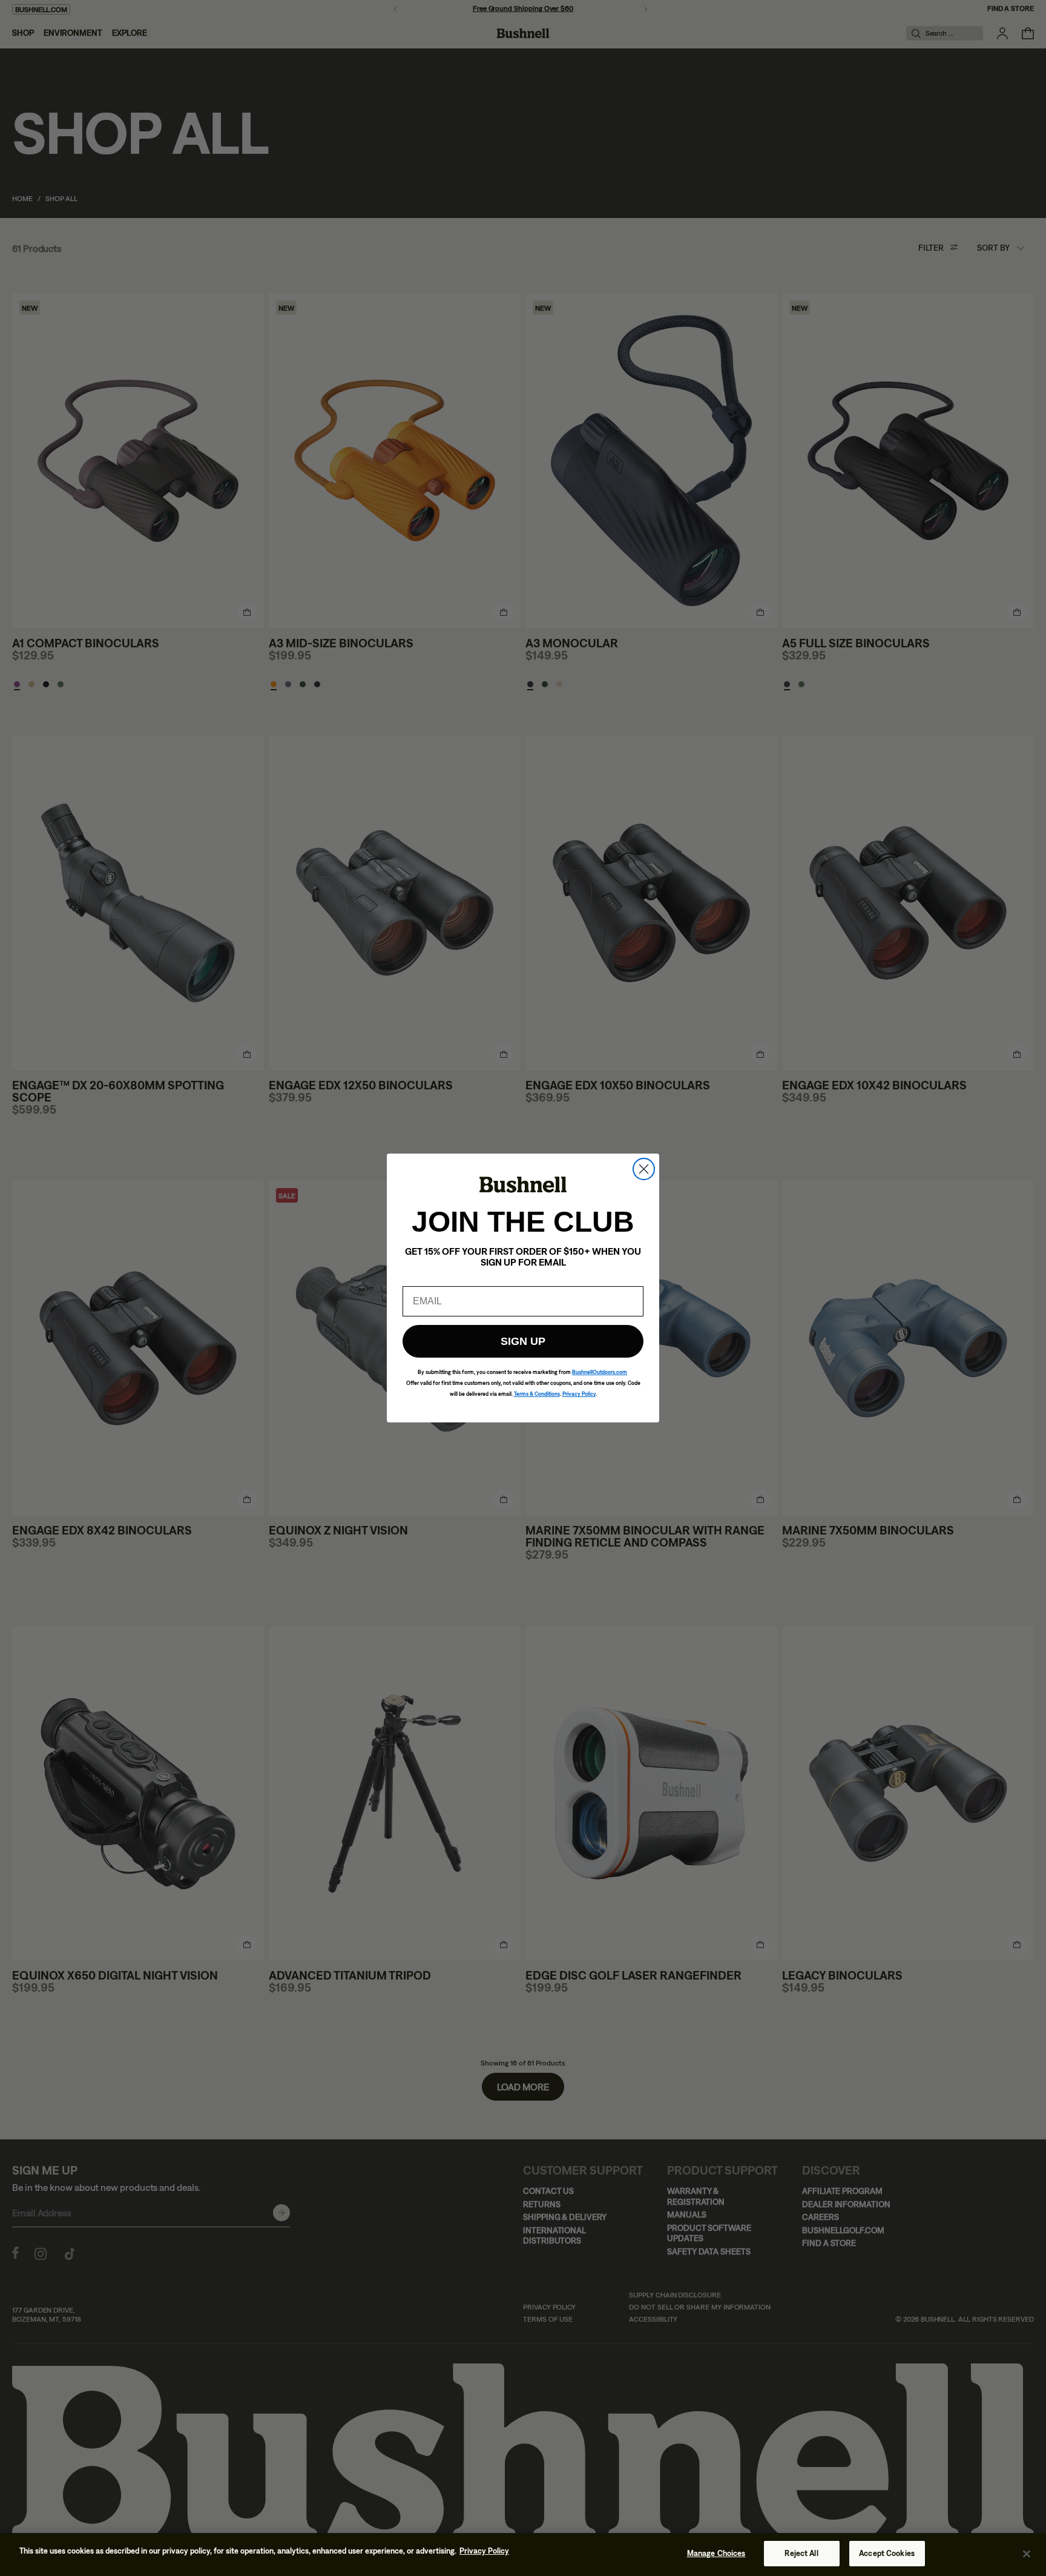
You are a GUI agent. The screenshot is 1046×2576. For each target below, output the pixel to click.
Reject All (801, 2553)
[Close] (1027, 2554)
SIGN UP (523, 1341)
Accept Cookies (887, 2553)
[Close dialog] (644, 1169)
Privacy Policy (484, 2551)
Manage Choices (716, 2553)
